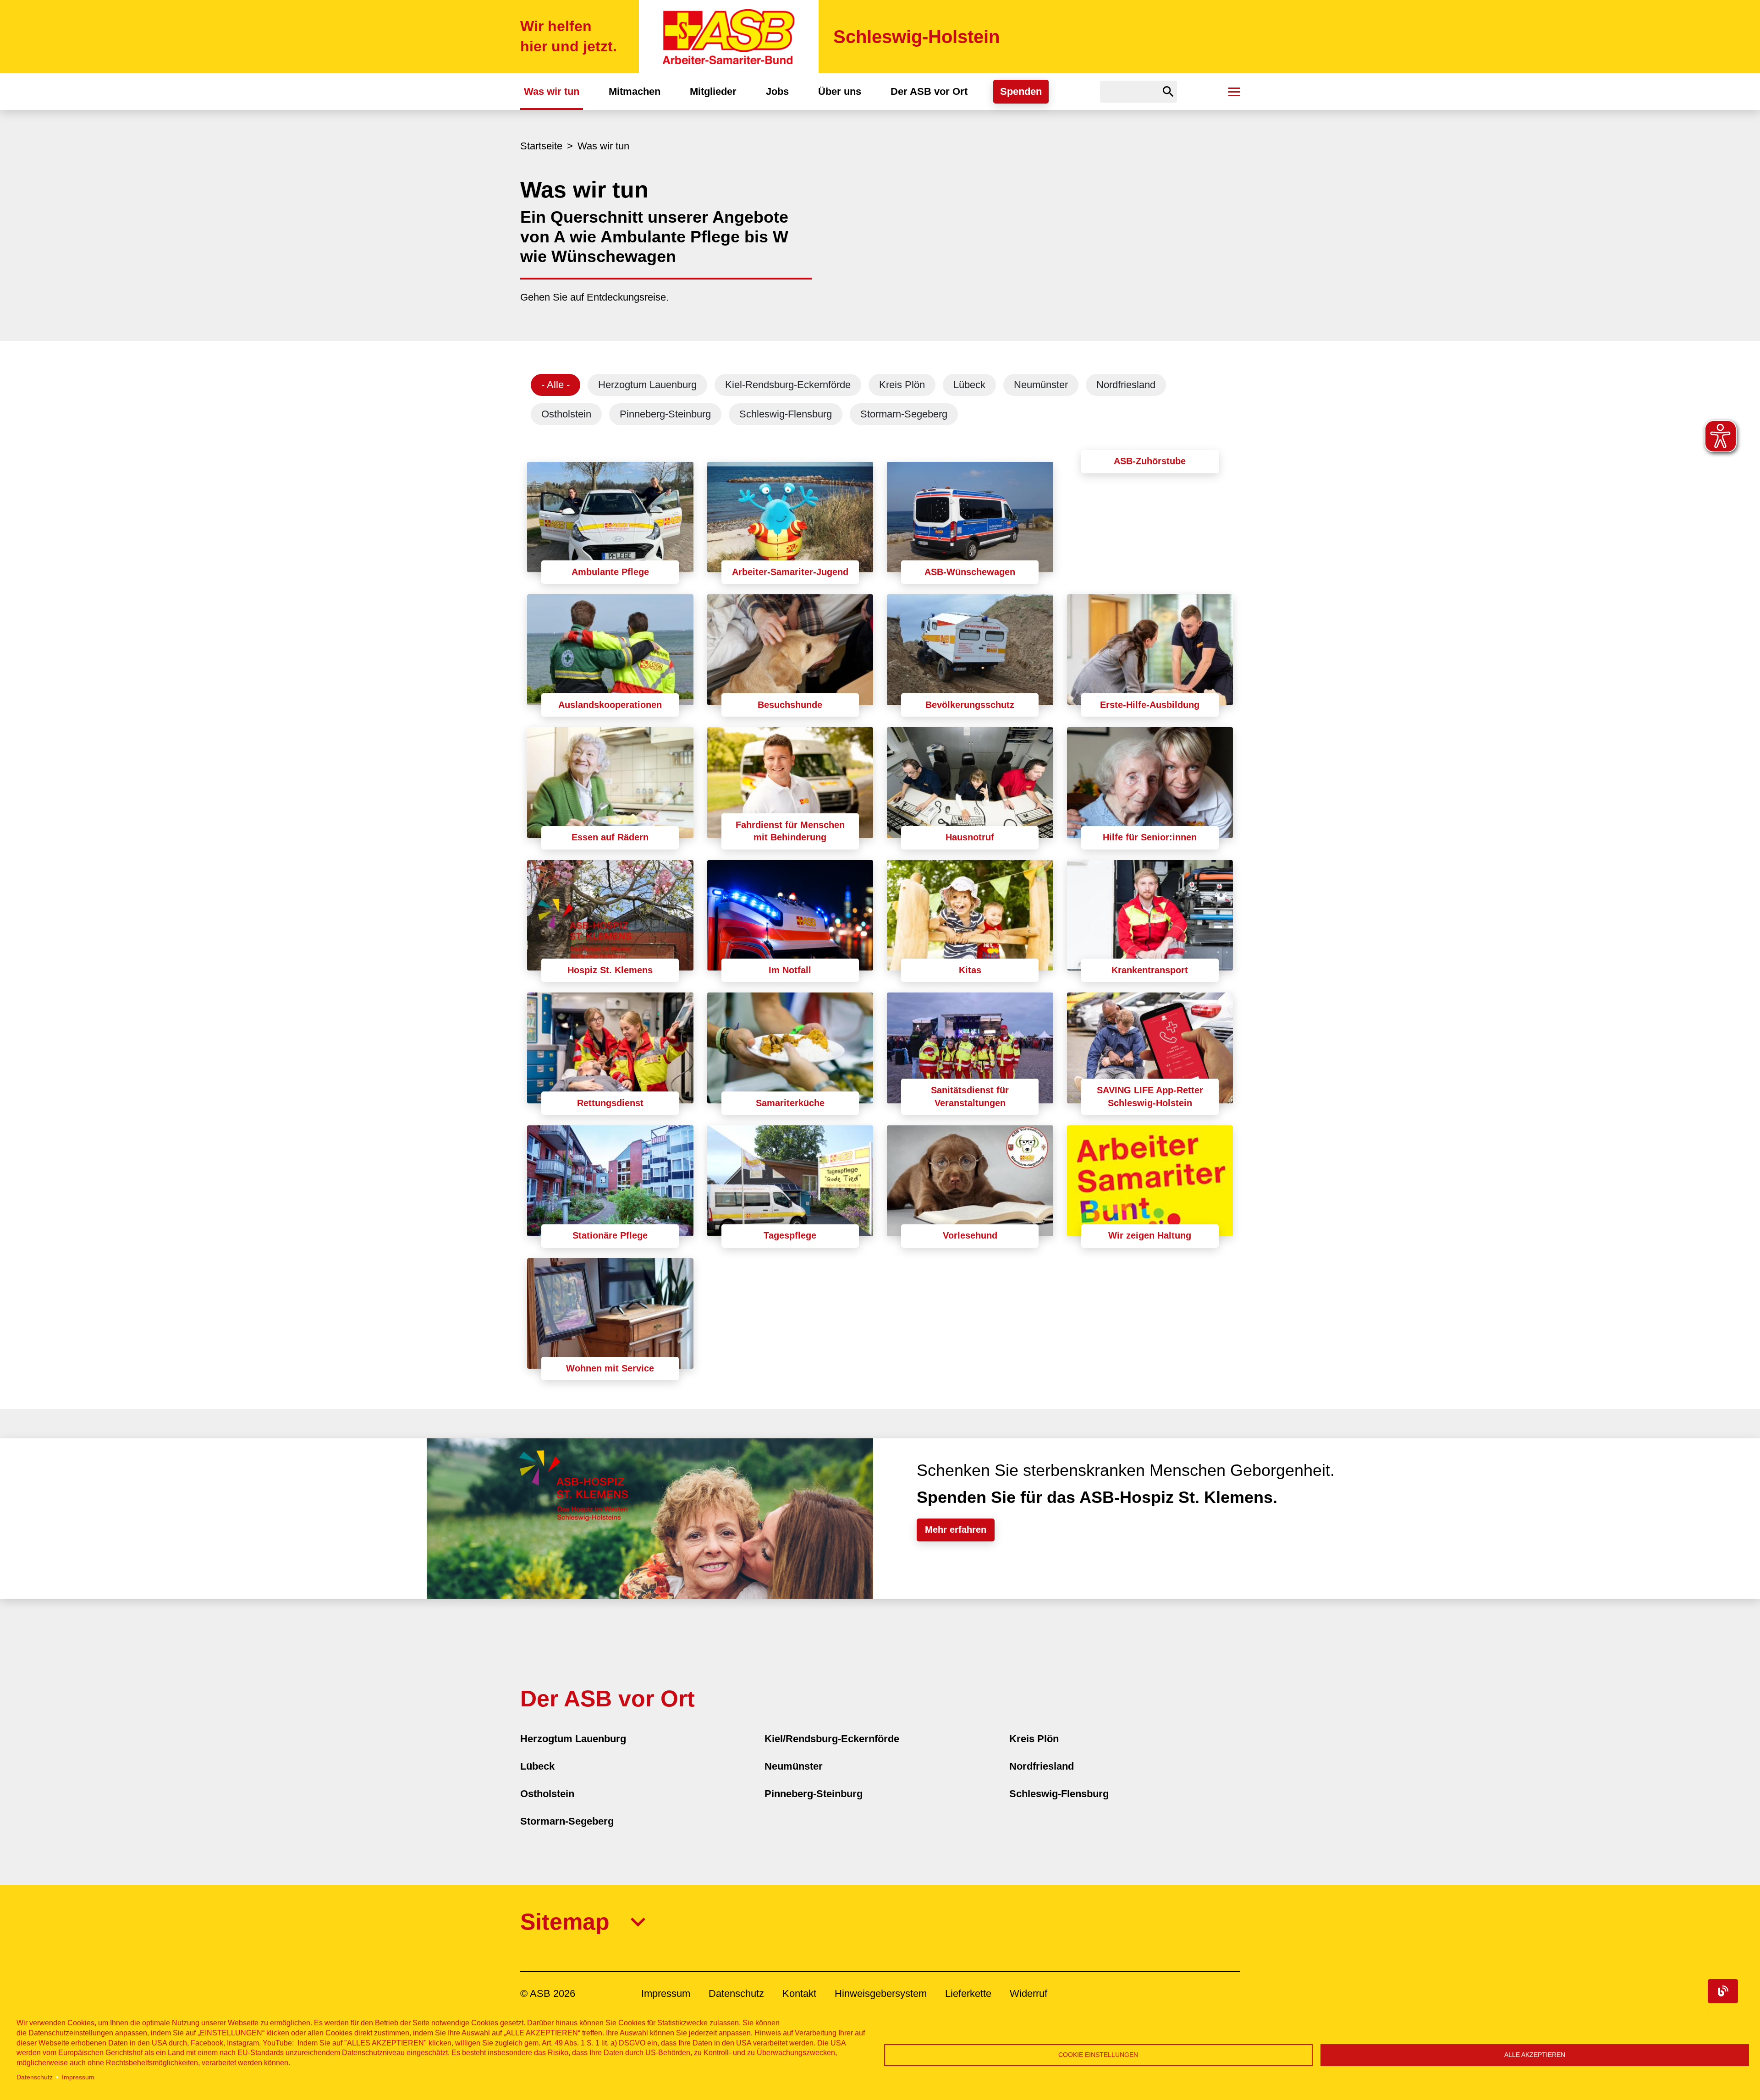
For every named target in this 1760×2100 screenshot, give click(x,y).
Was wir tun (552, 91)
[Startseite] (729, 37)
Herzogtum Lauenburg (647, 385)
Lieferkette (968, 1993)
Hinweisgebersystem (881, 1993)
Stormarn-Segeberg (904, 414)
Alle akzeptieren (1535, 2055)
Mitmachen (635, 91)
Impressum (78, 2077)
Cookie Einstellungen (1098, 2055)
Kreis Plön (902, 385)
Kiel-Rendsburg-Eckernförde (788, 385)
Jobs (777, 91)
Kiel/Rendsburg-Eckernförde (832, 1739)
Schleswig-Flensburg (786, 414)
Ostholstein (566, 414)
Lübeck (969, 385)
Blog (1723, 1991)
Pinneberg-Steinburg (665, 414)
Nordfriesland (1126, 385)
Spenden (1021, 91)
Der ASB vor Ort (929, 91)
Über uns (840, 91)
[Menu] (1234, 92)
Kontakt (799, 1993)
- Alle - (555, 385)
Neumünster (1041, 385)
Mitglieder (713, 91)
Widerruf (1028, 1993)
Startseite (541, 146)
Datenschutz (35, 2077)
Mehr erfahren (956, 1530)
